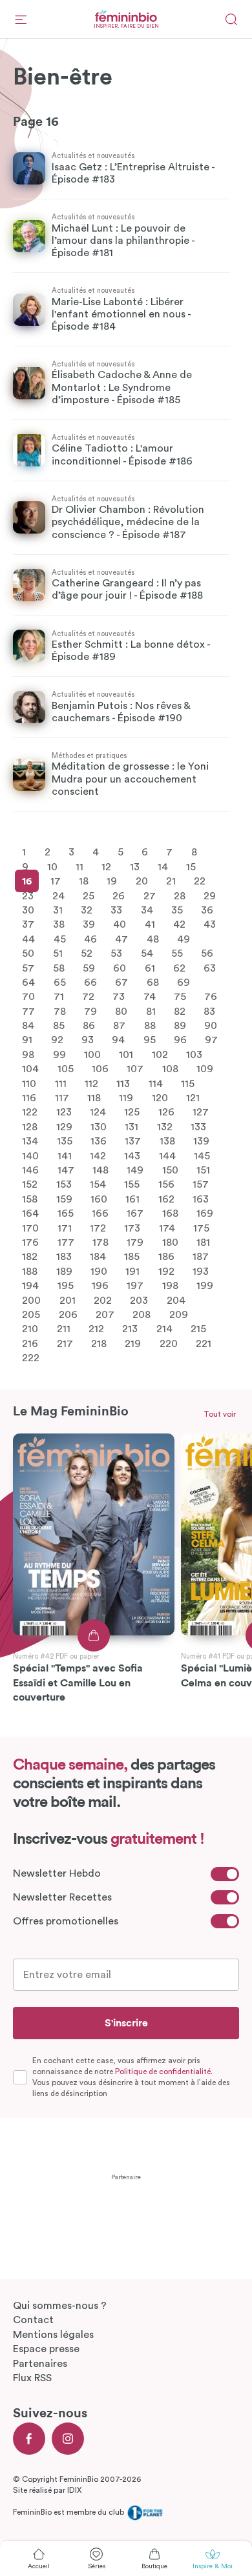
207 (105, 1314)
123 (64, 1112)
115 (188, 1083)
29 (210, 895)
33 (116, 910)
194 (30, 1286)
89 (180, 1026)
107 (135, 1069)
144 (167, 1155)
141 (65, 1155)
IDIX (74, 2490)
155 (132, 1184)
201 (68, 1300)
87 (119, 1026)
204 (176, 1300)
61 (150, 968)
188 (30, 1271)
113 (123, 1083)
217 (65, 1343)
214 (164, 1329)
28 (180, 895)
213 (130, 1329)
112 (91, 1083)
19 (112, 881)
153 (64, 1184)
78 (60, 1011)
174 (167, 1228)
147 (66, 1170)
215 (198, 1329)
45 (60, 939)
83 (209, 1011)
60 (120, 968)
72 (88, 997)
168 (170, 1213)
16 (27, 881)
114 (156, 1083)
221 (204, 1343)
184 (98, 1257)
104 (30, 1069)
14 (163, 866)
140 (30, 1155)
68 (153, 983)
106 (100, 1069)
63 (210, 968)
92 (57, 1040)
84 (28, 1026)
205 (31, 1314)
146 (30, 1170)
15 (191, 866)
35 (177, 910)
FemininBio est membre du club (69, 2512)
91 (27, 1040)
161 (132, 1199)
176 (30, 1243)
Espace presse (46, 2349)
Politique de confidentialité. (164, 2072)
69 (184, 983)
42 (179, 924)
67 (121, 983)
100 (92, 1054)
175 (201, 1228)
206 (68, 1314)
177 (66, 1243)
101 (126, 1054)
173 (132, 1228)
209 (179, 1314)
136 (99, 1141)
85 (59, 1026)
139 (201, 1141)
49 (184, 939)
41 (150, 924)
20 (142, 881)
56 (207, 954)
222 (31, 1358)
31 (58, 910)
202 (103, 1300)
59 (89, 968)
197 (135, 1286)
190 (99, 1271)
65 (60, 983)
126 (166, 1112)
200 (31, 1300)
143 (132, 1155)
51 (58, 954)
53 (116, 954)
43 (210, 924)
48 (153, 939)
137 (133, 1141)
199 (205, 1286)
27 (150, 895)
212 (96, 1329)
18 (84, 881)
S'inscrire (126, 2023)
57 (28, 968)
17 (56, 881)
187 (201, 1257)
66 (90, 983)
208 (142, 1314)
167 (135, 1213)
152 (30, 1184)
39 (89, 924)
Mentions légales (53, 2335)
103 (194, 1054)
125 (132, 1112)
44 (28, 939)
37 (28, 924)
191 (132, 1271)
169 (205, 1213)
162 (166, 1199)
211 (64, 1329)
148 (100, 1170)
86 (89, 1026)
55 (177, 954)
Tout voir (220, 1414)
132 (165, 1126)
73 (119, 997)
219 (133, 1343)
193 (201, 1271)
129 (64, 1126)
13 (135, 866)
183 (64, 1257)
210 (30, 1329)
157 (201, 1184)
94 (118, 1040)
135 (65, 1141)
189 (64, 1271)
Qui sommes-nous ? (60, 2306)
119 (126, 1098)
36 (207, 910)
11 (79, 866)
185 (132, 1257)
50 (28, 954)
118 (94, 1098)
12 (106, 866)
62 (179, 968)
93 (88, 1040)
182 (30, 1257)
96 (180, 1040)
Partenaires (40, 2364)
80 (121, 1011)
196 (100, 1286)
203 (139, 1300)
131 (131, 1126)
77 (28, 1011)
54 (147, 954)
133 (198, 1126)
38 (59, 924)
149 (135, 1170)
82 (180, 1011)
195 (66, 1286)
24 (58, 895)
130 (99, 1126)
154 (98, 1184)
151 (203, 1170)
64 (28, 983)
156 (166, 1184)
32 (87, 910)
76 (211, 997)
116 (29, 1098)
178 (100, 1243)
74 (150, 997)
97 (211, 1040)
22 (200, 881)
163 (201, 1199)
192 (166, 1271)
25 (89, 895)
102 (160, 1054)
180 (170, 1243)
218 (99, 1343)
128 (30, 1126)
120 (160, 1098)
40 (120, 924)
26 (119, 895)
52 (87, 954)
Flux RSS (32, 2378)
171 (65, 1228)
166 (100, 1213)
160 (99, 1199)
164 (30, 1213)
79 (90, 1011)
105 (66, 1069)
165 (66, 1213)
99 (59, 1054)
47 (121, 939)
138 (167, 1141)
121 (193, 1098)
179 (135, 1243)
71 (59, 997)
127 (201, 1112)
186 (166, 1257)
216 (30, 1343)
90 (211, 1026)
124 (98, 1112)
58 (59, 968)
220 (169, 1343)
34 (147, 910)
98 (28, 1054)
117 (62, 1098)
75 (180, 997)
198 (170, 1286)
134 (30, 1141)
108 (170, 1069)
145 (202, 1155)
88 (150, 1026)
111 (61, 1083)
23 (28, 895)
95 (150, 1040)
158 (30, 1199)
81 (151, 1011)
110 (29, 1083)
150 (170, 1170)
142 (98, 1155)
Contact (33, 2320)
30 (28, 910)
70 (28, 997)
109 (205, 1069)
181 (203, 1243)
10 (52, 866)
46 (90, 939)
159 (64, 1199)
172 (98, 1228)
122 (30, 1112)
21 (171, 881)
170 (30, 1228)
